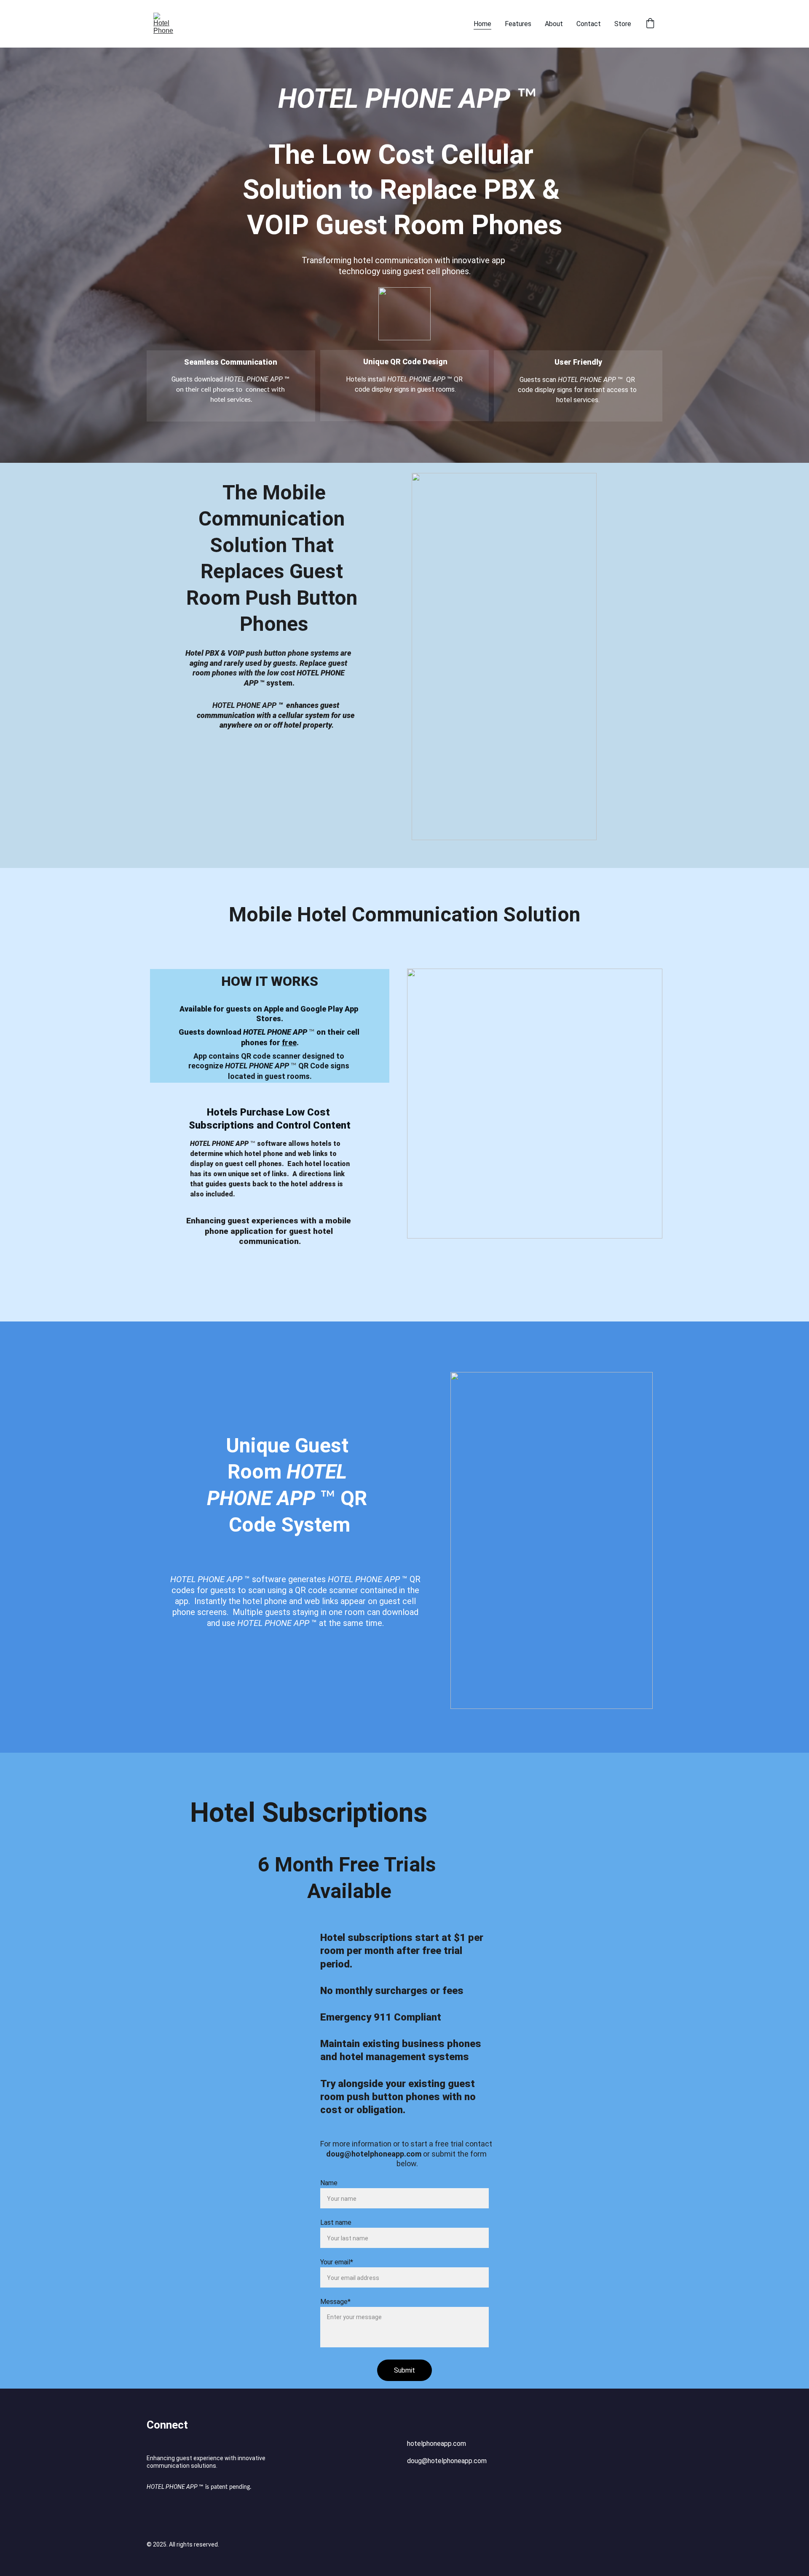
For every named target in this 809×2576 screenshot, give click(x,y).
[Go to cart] (650, 24)
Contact (589, 24)
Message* (335, 2302)
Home (482, 24)
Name (329, 2183)
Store (623, 24)
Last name (336, 2222)
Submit (404, 2370)
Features (518, 24)
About (554, 24)
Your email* (337, 2262)
